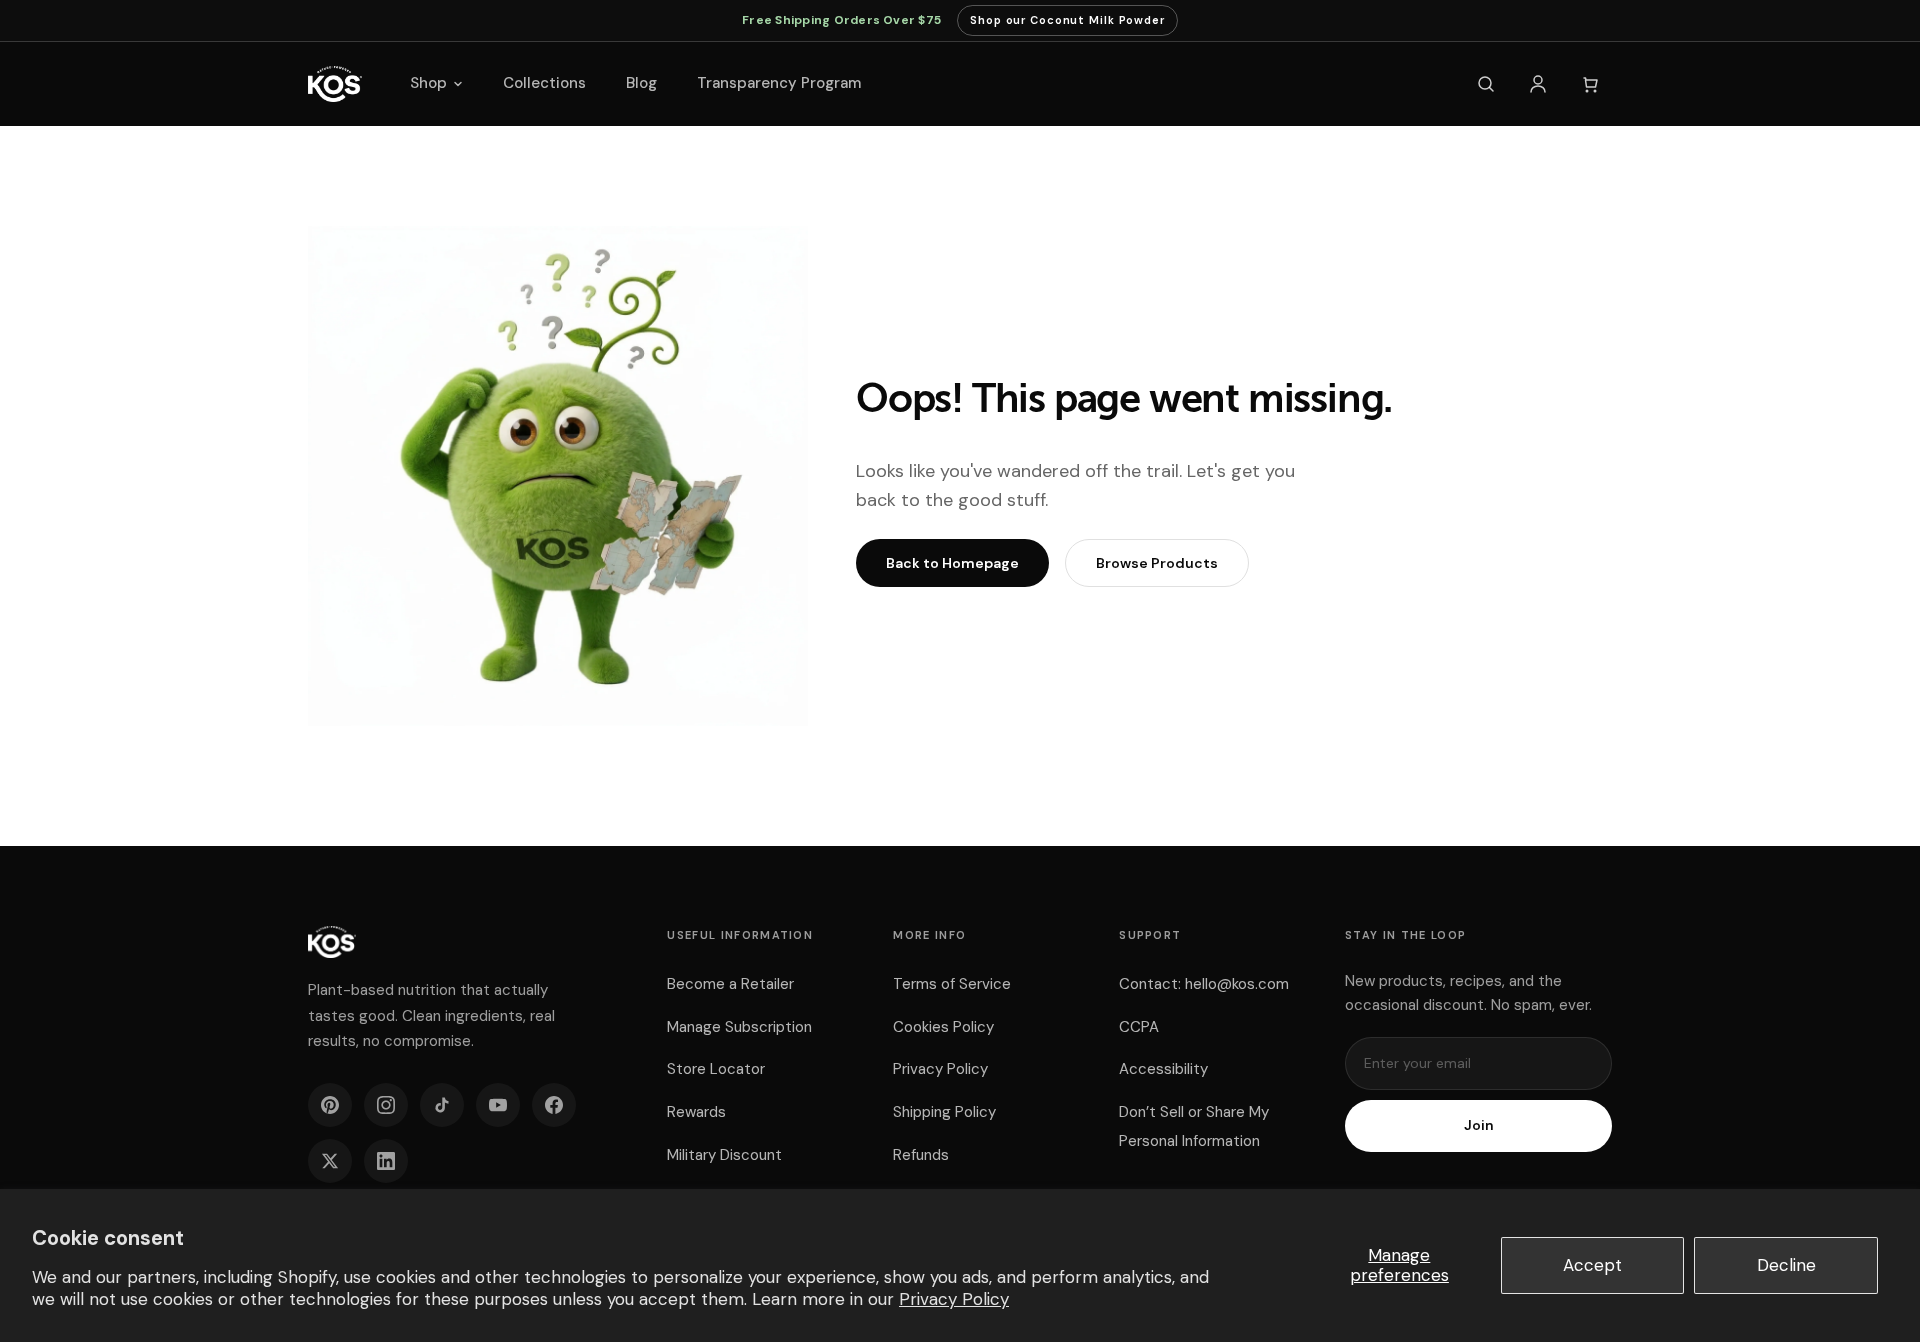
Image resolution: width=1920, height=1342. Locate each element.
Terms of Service (952, 984)
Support (1150, 935)
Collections (544, 83)
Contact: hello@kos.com (1204, 984)
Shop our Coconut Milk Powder (1067, 24)
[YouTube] (498, 1105)
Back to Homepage (952, 563)
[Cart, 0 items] (1590, 84)
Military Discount (724, 1155)
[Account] (1538, 84)
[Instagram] (386, 1105)
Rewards (696, 1112)
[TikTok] (442, 1105)
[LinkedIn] (386, 1161)
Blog (641, 83)
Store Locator (716, 1069)
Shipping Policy (944, 1112)
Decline (1786, 1265)
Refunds (921, 1155)
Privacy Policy (954, 1299)
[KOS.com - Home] (335, 84)
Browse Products (1157, 563)
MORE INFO (929, 935)
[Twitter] (330, 1161)
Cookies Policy (943, 1027)
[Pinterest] (330, 1105)
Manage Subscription (739, 1027)
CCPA (1139, 1027)
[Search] (1486, 84)
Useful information (740, 935)
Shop (428, 83)
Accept (1592, 1265)
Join (1479, 1125)
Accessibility (1163, 1069)
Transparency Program (779, 83)
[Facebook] (554, 1105)
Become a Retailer (730, 984)
